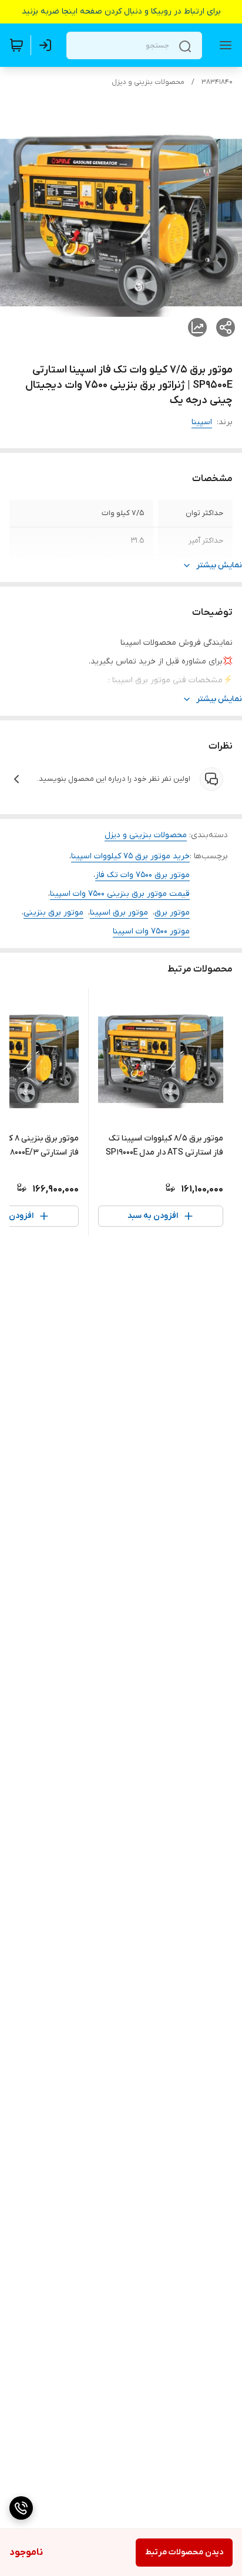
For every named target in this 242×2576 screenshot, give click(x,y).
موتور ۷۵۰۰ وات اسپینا (151, 931)
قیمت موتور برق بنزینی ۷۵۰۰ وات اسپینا (120, 894)
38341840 (217, 82)
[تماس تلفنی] (21, 2508)
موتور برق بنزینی (53, 913)
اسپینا (202, 422)
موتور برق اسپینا (119, 913)
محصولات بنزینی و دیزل (148, 82)
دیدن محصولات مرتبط (184, 2552)
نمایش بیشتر (219, 565)
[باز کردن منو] (223, 45)
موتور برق (172, 913)
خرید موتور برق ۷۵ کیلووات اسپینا (130, 856)
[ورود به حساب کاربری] (48, 45)
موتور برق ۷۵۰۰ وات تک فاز (142, 875)
